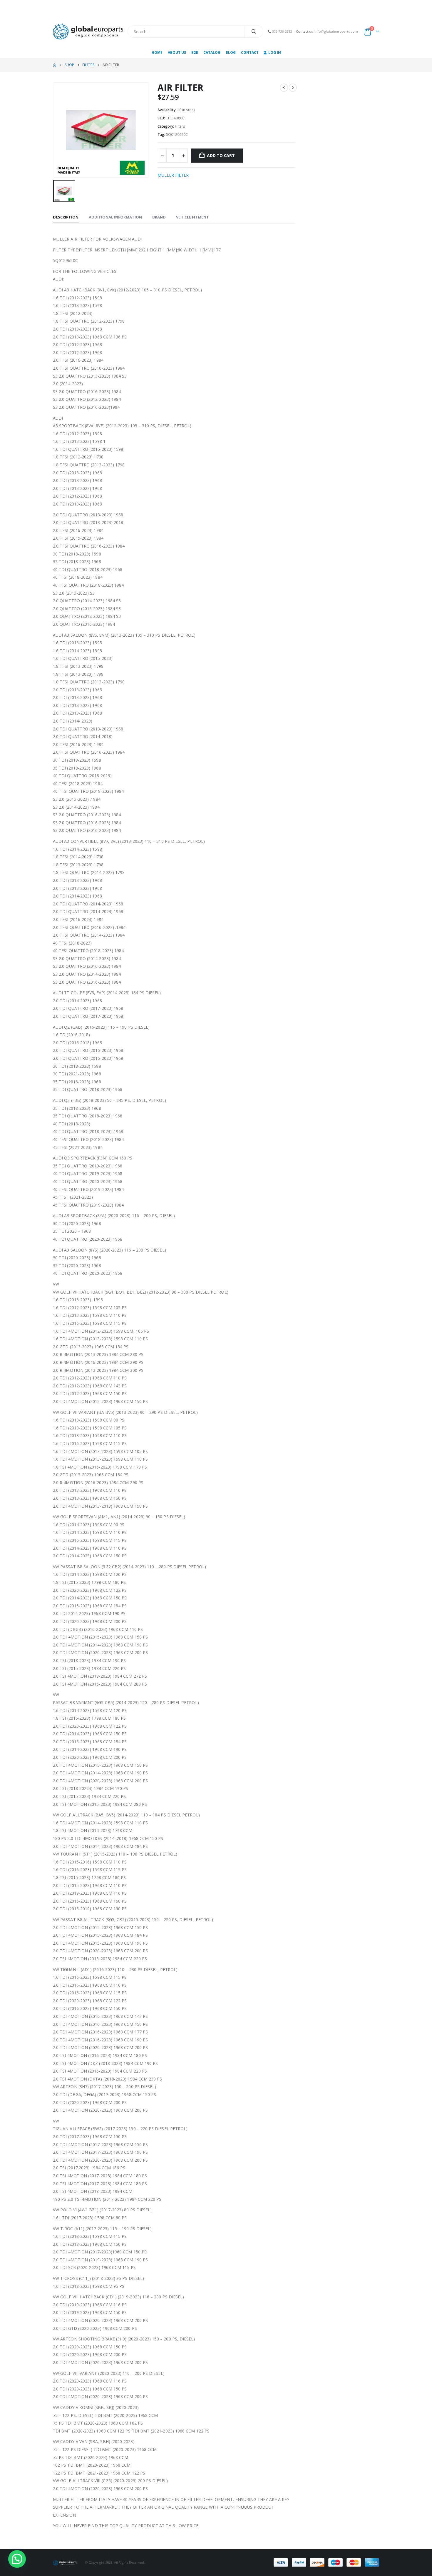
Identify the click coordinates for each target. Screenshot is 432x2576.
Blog (231, 52)
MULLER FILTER (173, 175)
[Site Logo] (88, 31)
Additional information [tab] (115, 217)
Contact (250, 52)
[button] (17, 2559)
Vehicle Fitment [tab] (192, 217)
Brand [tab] (159, 217)
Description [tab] (66, 217)
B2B (195, 52)
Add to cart (221, 155)
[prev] (284, 88)
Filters (180, 126)
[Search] (254, 31)
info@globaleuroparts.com (336, 31)
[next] (293, 88)
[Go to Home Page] (55, 65)
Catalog (212, 52)
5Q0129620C (177, 135)
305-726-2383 (282, 31)
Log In (275, 52)
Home (157, 52)
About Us (177, 52)
